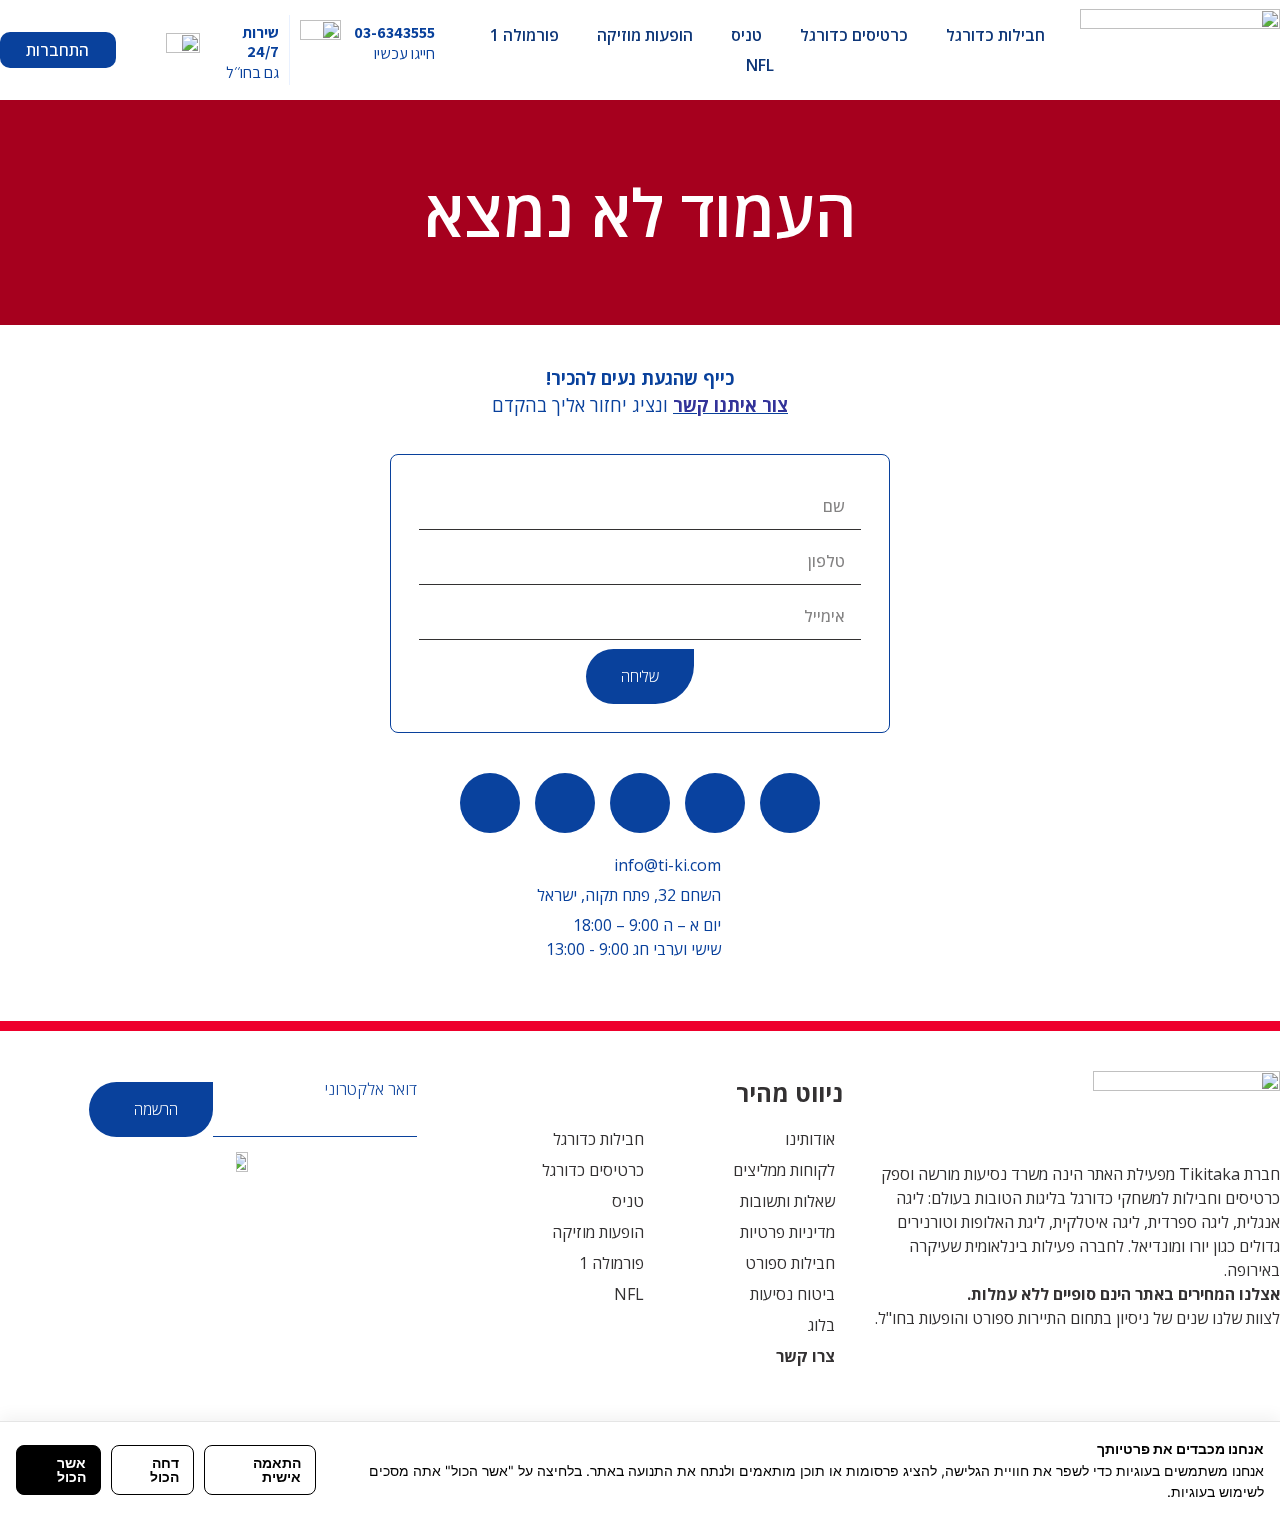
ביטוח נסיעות (792, 1294)
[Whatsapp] (790, 803)
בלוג (821, 1325)
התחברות (57, 50)
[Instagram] (490, 803)
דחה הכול (164, 1469)
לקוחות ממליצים (784, 1170)
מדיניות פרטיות (787, 1232)
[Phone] (715, 803)
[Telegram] (565, 803)
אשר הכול (71, 1469)
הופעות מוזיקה (645, 35)
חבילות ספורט (790, 1263)
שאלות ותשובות (787, 1201)
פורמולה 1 (524, 35)
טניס (746, 35)
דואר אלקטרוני (371, 1089)
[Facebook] (640, 803)
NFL (760, 65)
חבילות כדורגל (995, 35)
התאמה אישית (277, 1469)
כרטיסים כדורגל (854, 35)
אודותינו (810, 1139)
